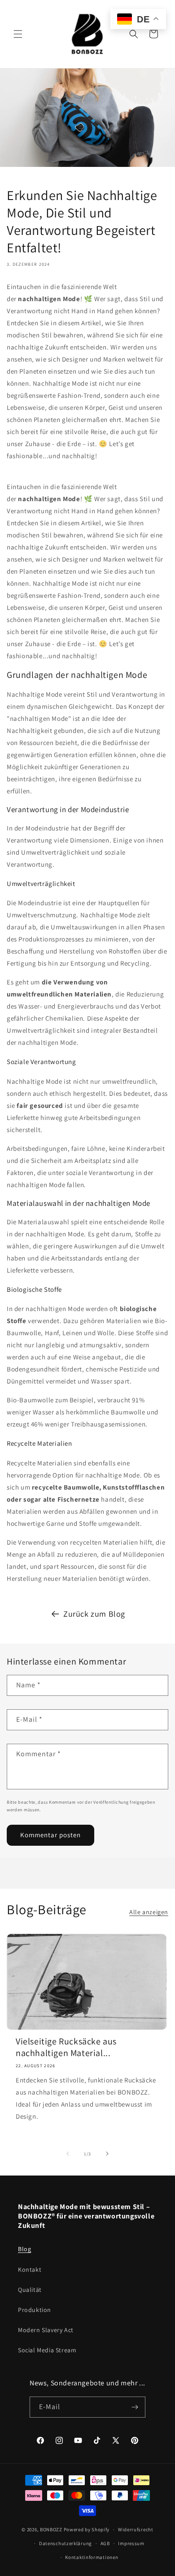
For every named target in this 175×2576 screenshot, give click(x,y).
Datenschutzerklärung (66, 2543)
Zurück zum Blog (94, 1614)
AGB (105, 2543)
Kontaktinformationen (92, 2557)
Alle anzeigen (149, 1912)
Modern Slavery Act (46, 2330)
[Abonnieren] (135, 2407)
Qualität (30, 2290)
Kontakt (30, 2269)
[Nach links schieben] (68, 2154)
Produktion (35, 2310)
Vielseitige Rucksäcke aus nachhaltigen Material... (66, 2047)
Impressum (131, 2543)
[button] (18, 34)
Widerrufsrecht (136, 2529)
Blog (24, 2249)
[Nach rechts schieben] (107, 2154)
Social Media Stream (47, 2350)
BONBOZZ (51, 2529)
